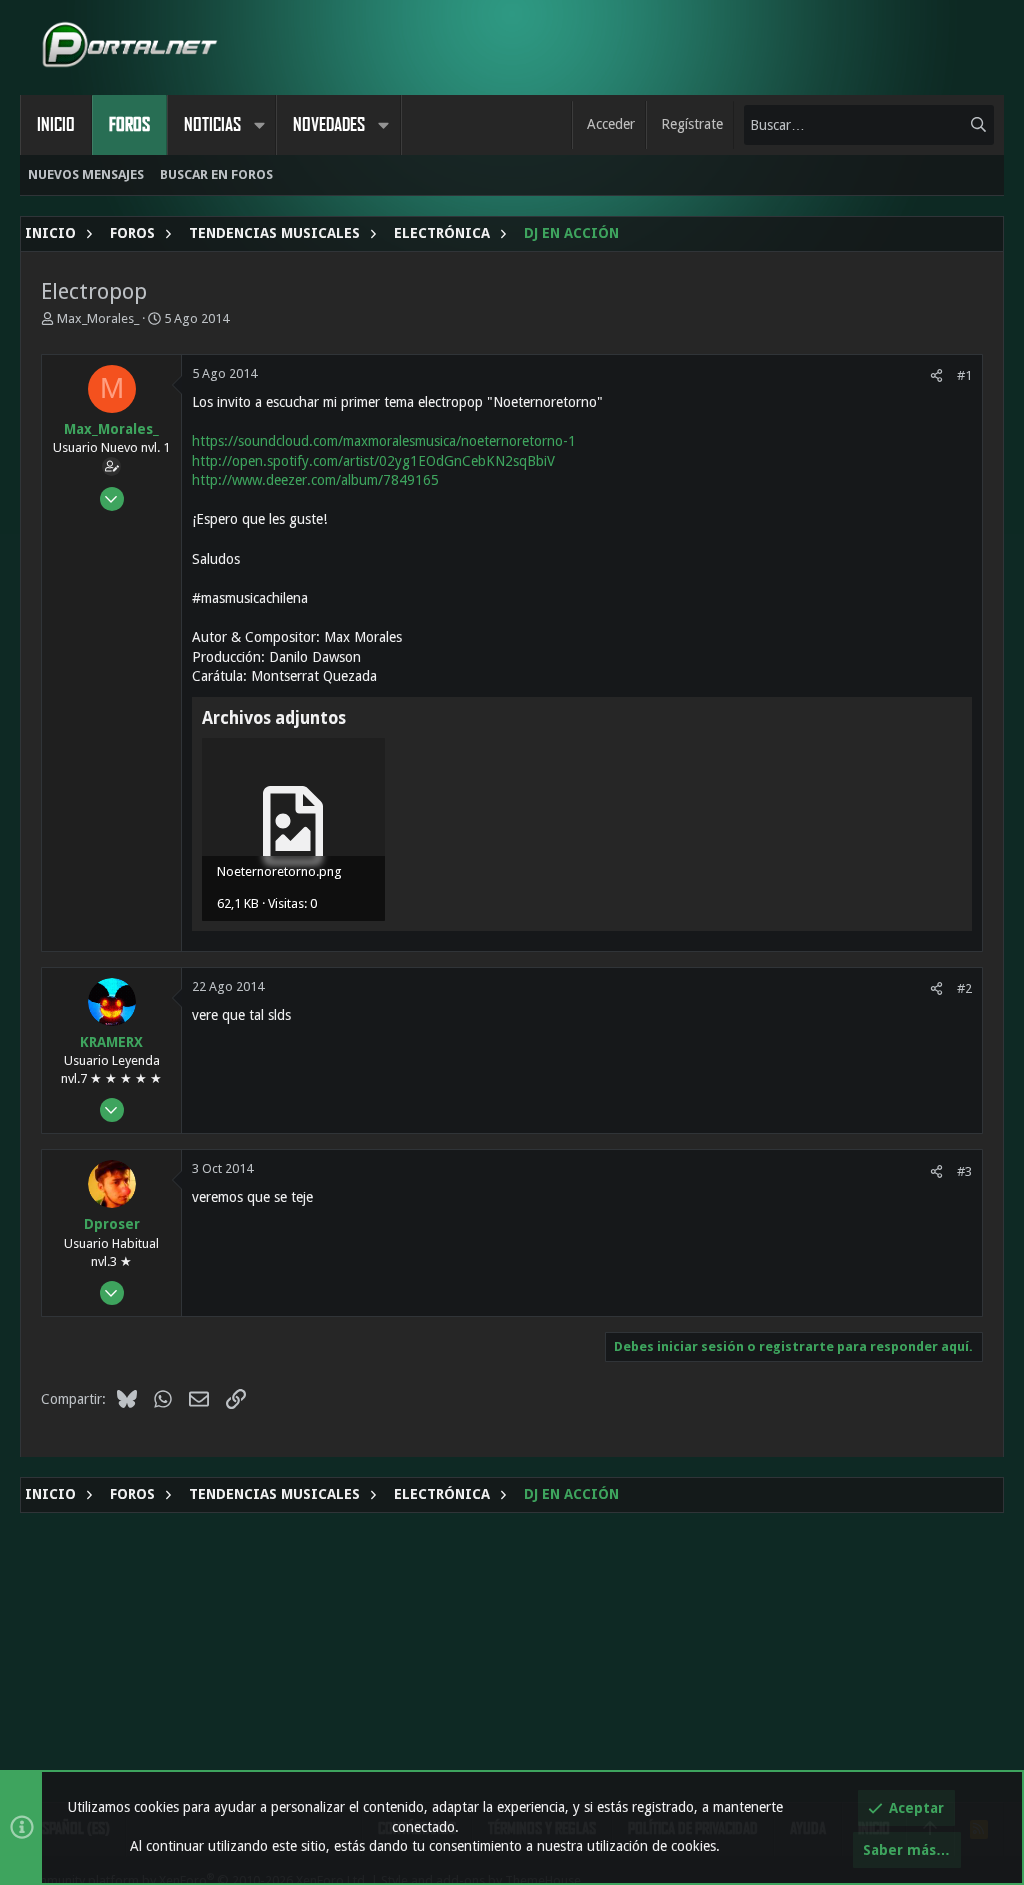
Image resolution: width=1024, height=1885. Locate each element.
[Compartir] (936, 375)
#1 (964, 375)
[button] (259, 125)
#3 (964, 1171)
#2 (964, 988)
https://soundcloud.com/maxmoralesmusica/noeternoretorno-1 (384, 441)
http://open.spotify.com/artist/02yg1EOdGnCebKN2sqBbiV (373, 461)
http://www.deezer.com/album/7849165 (315, 480)
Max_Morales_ (98, 318)
